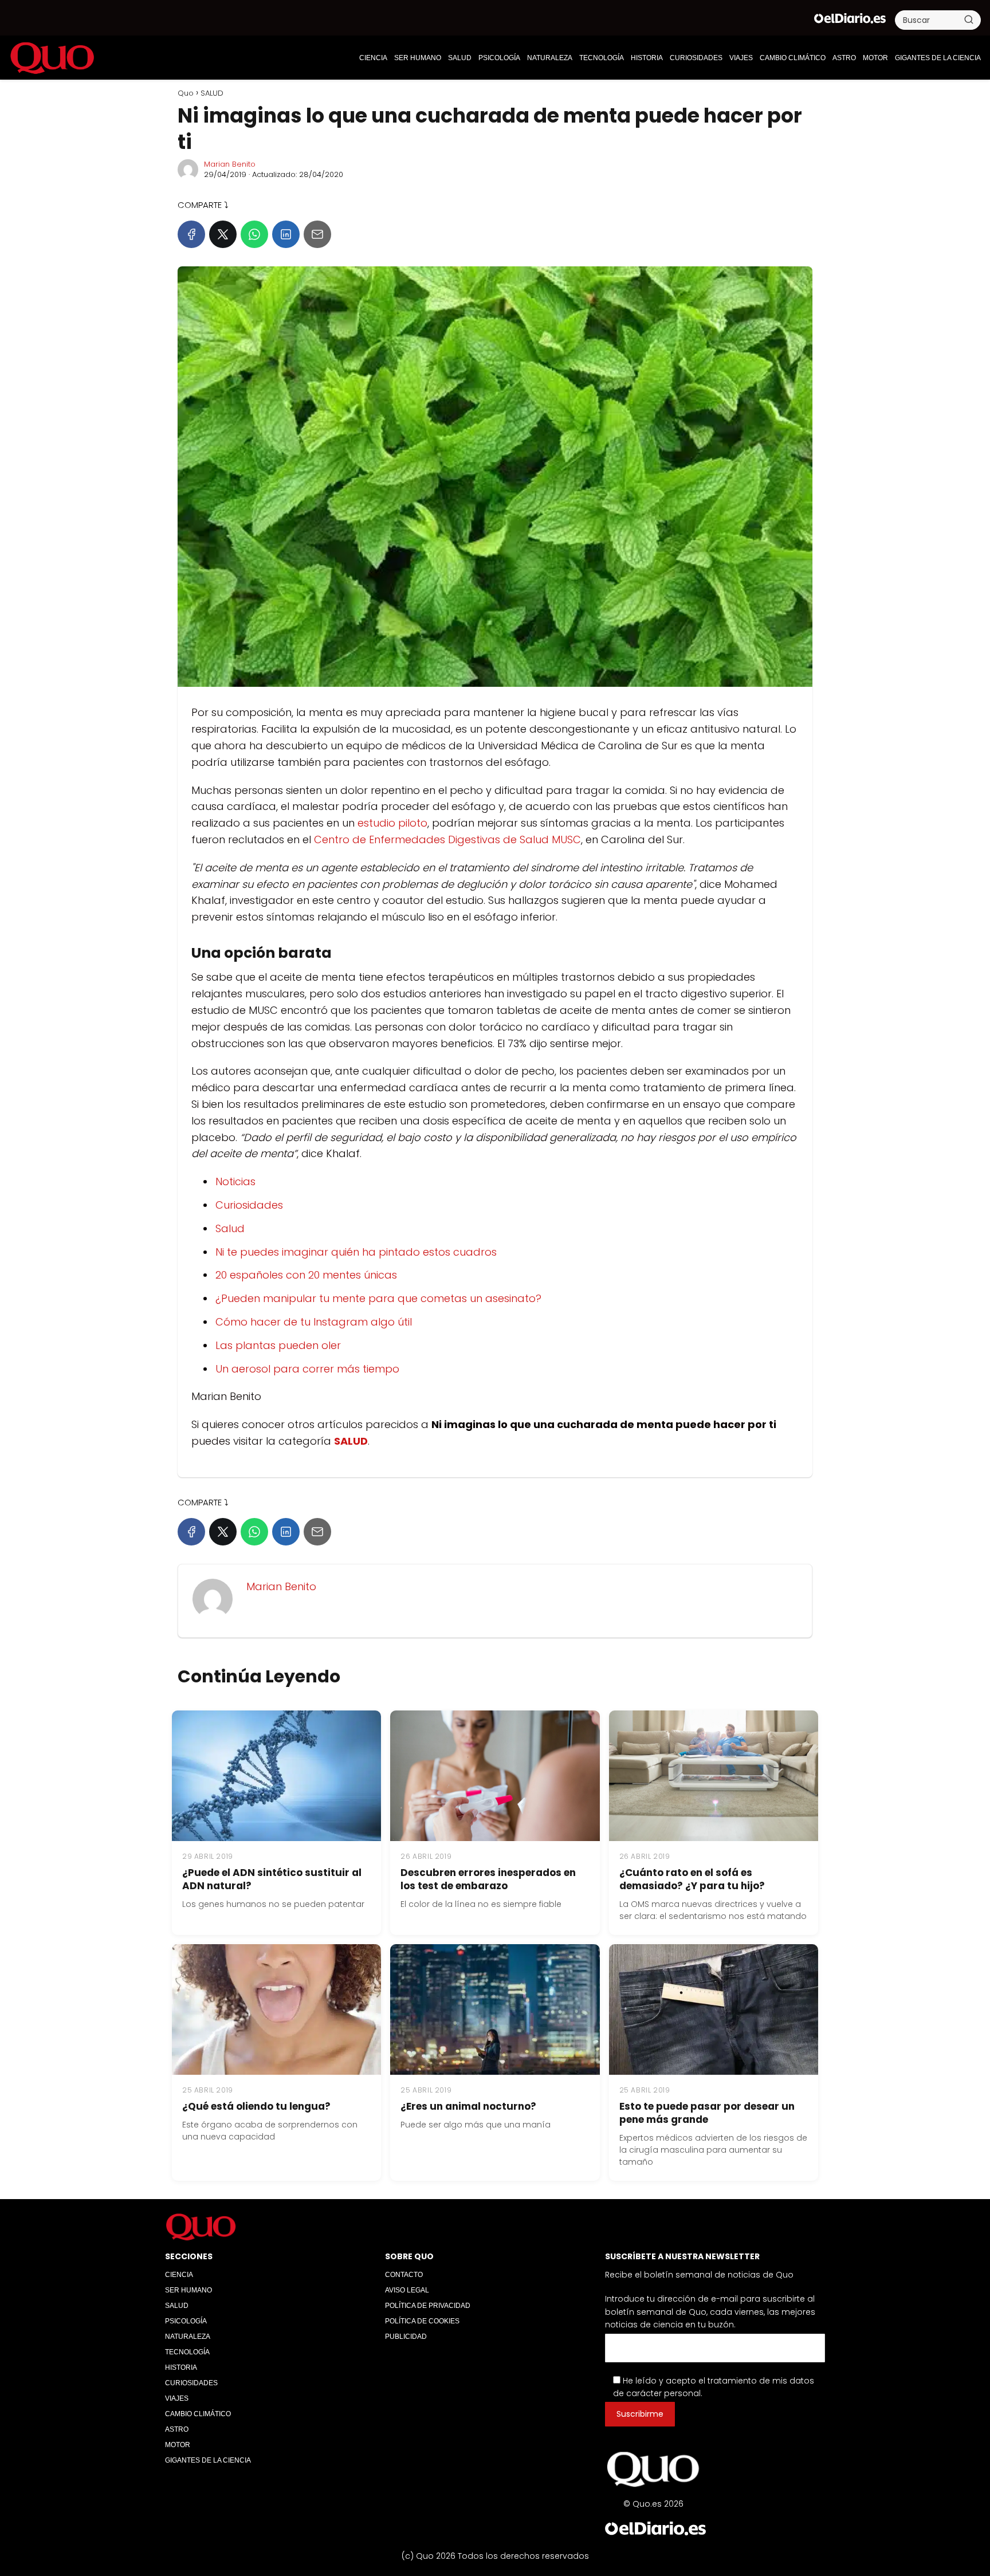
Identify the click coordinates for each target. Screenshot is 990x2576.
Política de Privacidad (428, 2306)
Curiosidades (249, 1205)
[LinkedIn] (286, 234)
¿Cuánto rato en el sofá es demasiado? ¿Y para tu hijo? (692, 1879)
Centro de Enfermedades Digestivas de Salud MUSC (447, 839)
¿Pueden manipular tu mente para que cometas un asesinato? (378, 1298)
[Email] (317, 234)
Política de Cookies (422, 2321)
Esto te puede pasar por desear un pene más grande (707, 2113)
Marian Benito (230, 164)
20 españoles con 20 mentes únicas (306, 1275)
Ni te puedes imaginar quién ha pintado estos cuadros (356, 1252)
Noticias (235, 1181)
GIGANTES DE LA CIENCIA (938, 58)
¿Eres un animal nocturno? (468, 2106)
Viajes (741, 58)
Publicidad (406, 2337)
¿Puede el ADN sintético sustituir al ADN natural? (272, 1879)
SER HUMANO (418, 58)
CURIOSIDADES (696, 58)
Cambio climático (793, 58)
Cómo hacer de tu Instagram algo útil (314, 1322)
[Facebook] (191, 234)
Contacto (404, 2275)
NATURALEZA (550, 58)
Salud (230, 1228)
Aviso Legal (407, 2290)
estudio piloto (392, 823)
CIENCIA (373, 58)
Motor (875, 58)
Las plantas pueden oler (278, 1345)
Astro (844, 58)
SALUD (460, 58)
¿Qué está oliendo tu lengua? (256, 2106)
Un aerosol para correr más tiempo (307, 1369)
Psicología (499, 58)
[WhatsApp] (254, 234)
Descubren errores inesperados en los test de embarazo (488, 1879)
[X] (223, 234)
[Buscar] (969, 19)
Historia (647, 58)
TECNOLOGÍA (602, 58)
